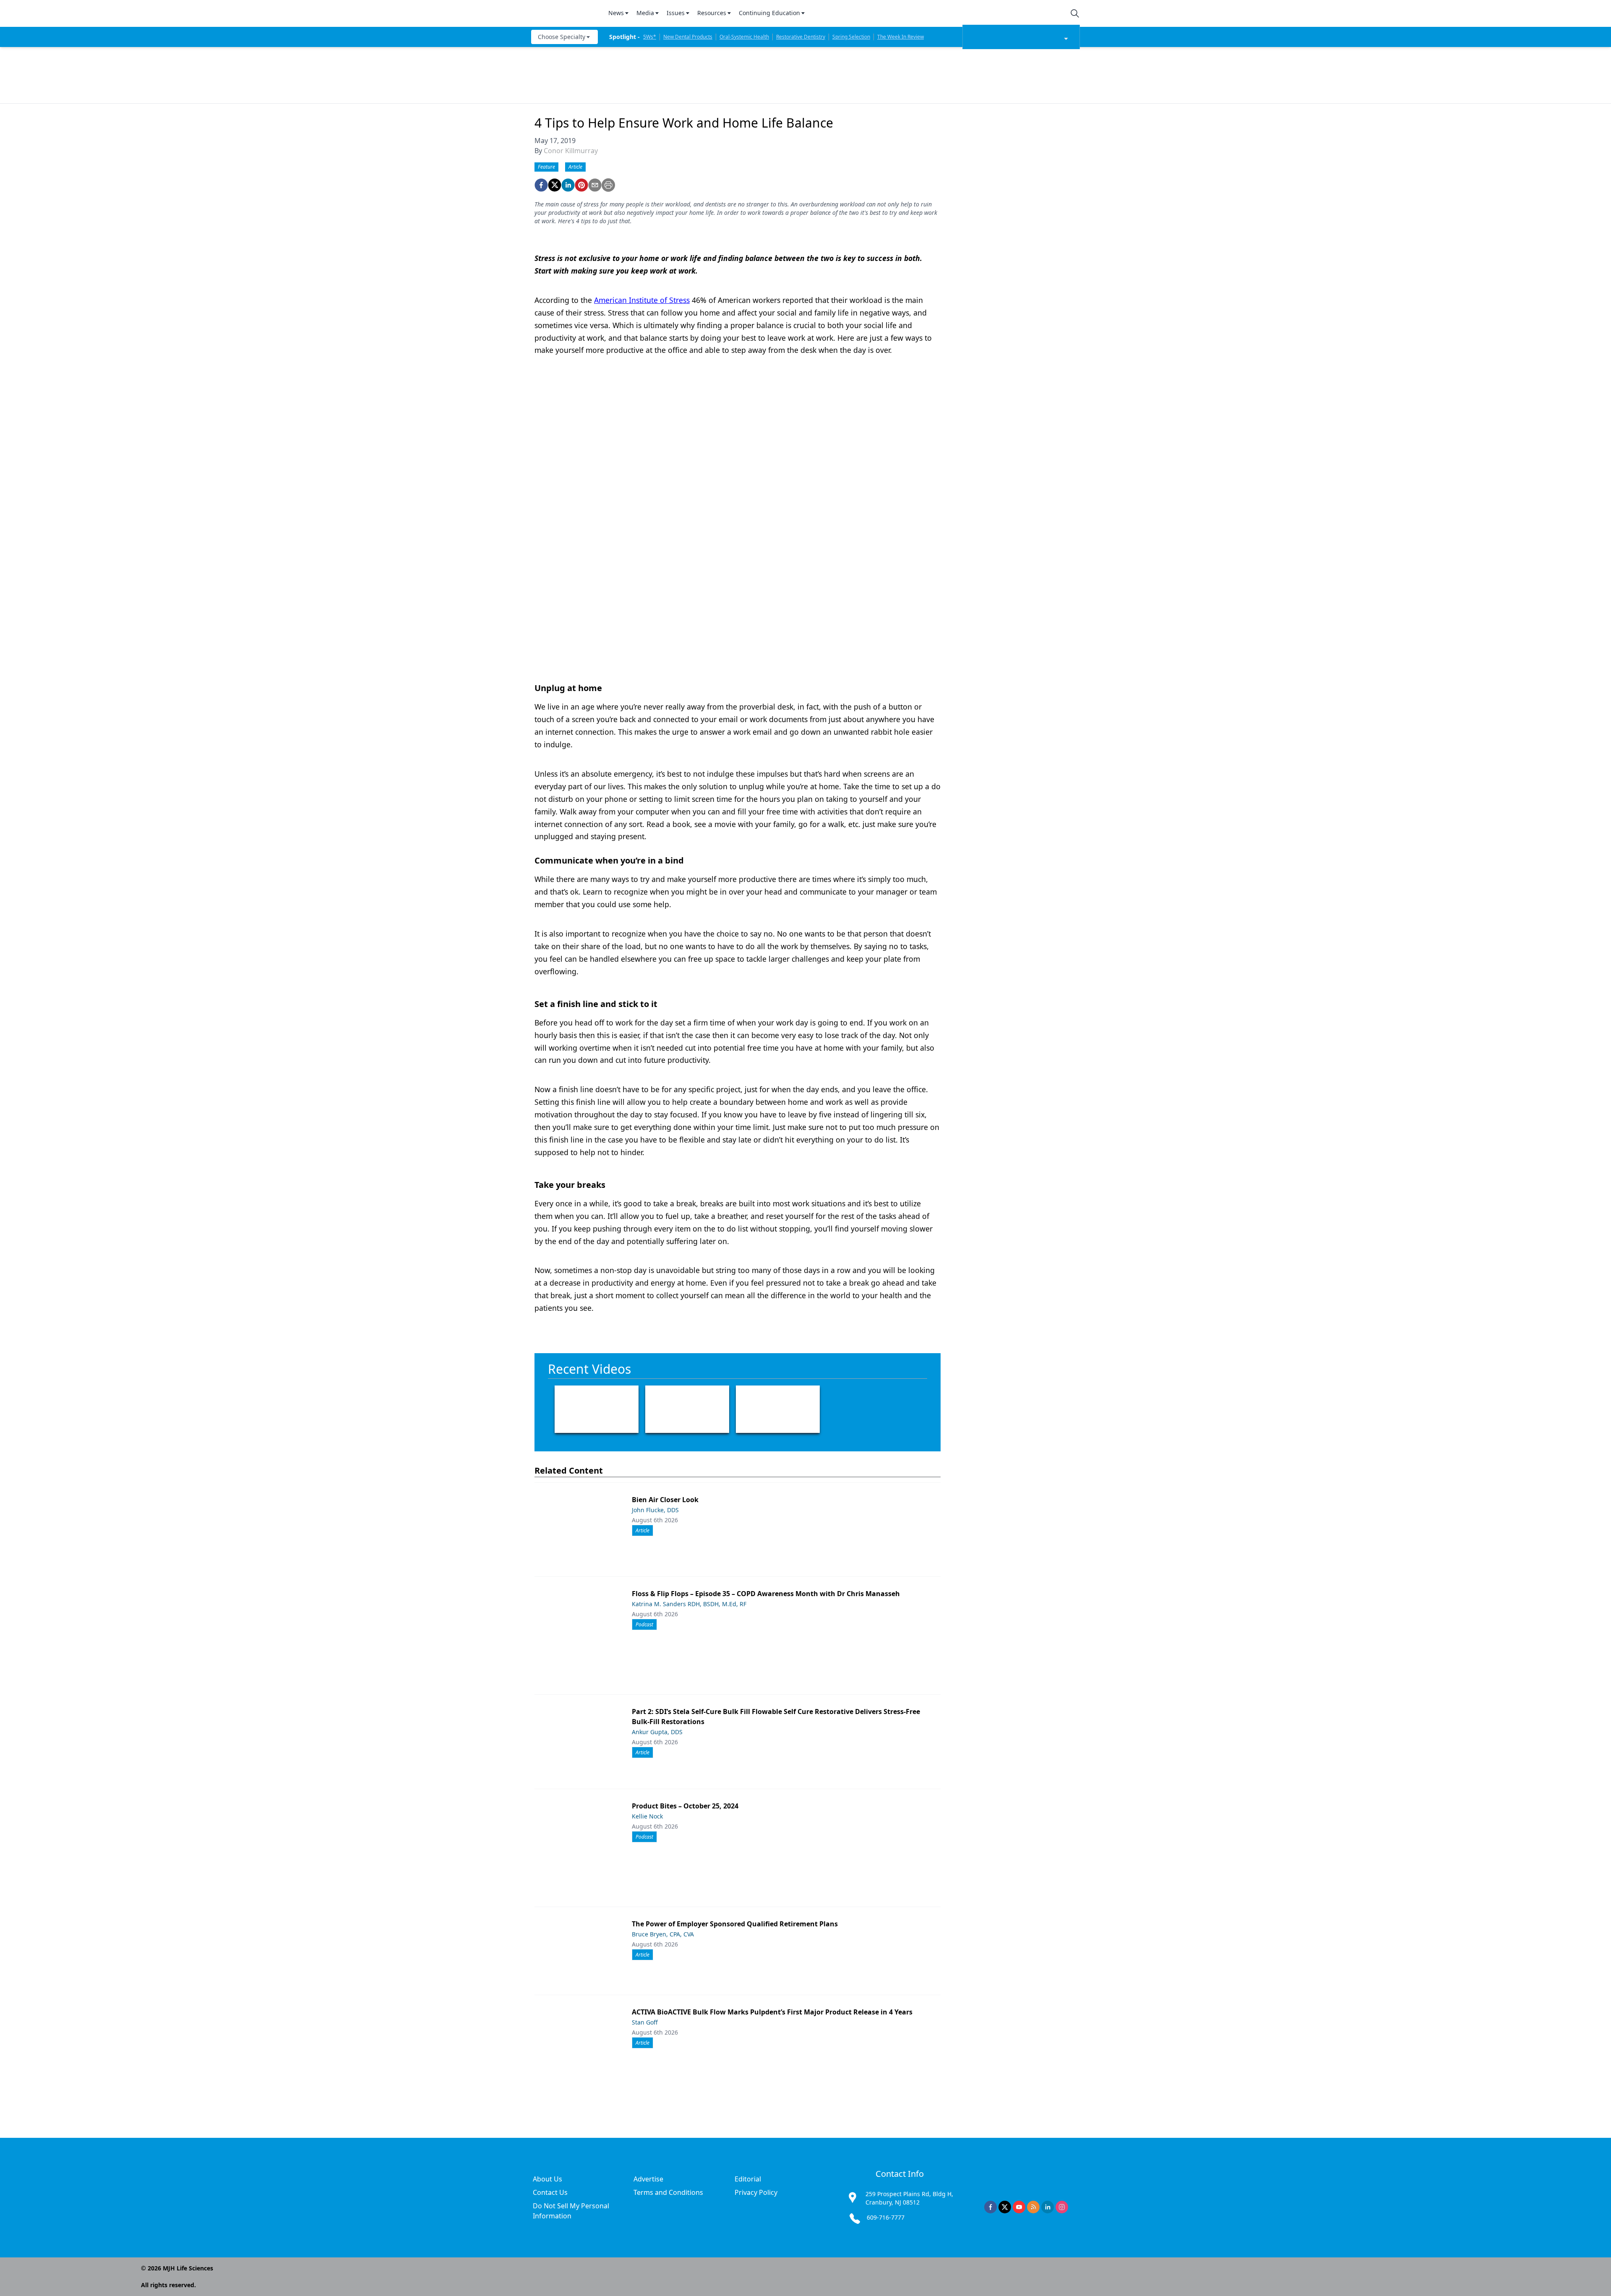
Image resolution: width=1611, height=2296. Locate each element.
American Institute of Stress (642, 300)
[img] (565, 13)
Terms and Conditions (668, 2192)
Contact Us (550, 2192)
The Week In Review (901, 37)
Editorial (748, 2179)
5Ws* (650, 37)
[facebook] (541, 185)
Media (645, 13)
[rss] (1033, 2207)
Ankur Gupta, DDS (657, 1732)
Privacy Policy (756, 2192)
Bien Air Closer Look (665, 1500)
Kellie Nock (647, 1816)
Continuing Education (769, 13)
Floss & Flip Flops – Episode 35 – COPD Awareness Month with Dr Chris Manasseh (766, 1594)
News (616, 13)
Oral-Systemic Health (744, 37)
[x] (1005, 2207)
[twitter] (555, 185)
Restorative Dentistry (801, 37)
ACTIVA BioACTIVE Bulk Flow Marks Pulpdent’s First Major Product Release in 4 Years (772, 2012)
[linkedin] (568, 185)
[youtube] (1019, 2207)
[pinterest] (581, 185)
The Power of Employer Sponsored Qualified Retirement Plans (735, 1924)
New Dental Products (688, 37)
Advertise (648, 2179)
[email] (595, 185)
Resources (712, 13)
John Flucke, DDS (655, 1510)
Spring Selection (851, 37)
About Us (547, 2179)
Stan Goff (645, 2022)
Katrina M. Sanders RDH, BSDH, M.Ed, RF (689, 1604)
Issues (676, 13)
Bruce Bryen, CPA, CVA (663, 1934)
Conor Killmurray (571, 151)
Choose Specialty (562, 37)
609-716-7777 (886, 2217)
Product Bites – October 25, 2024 (685, 1806)
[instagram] (1062, 2207)
